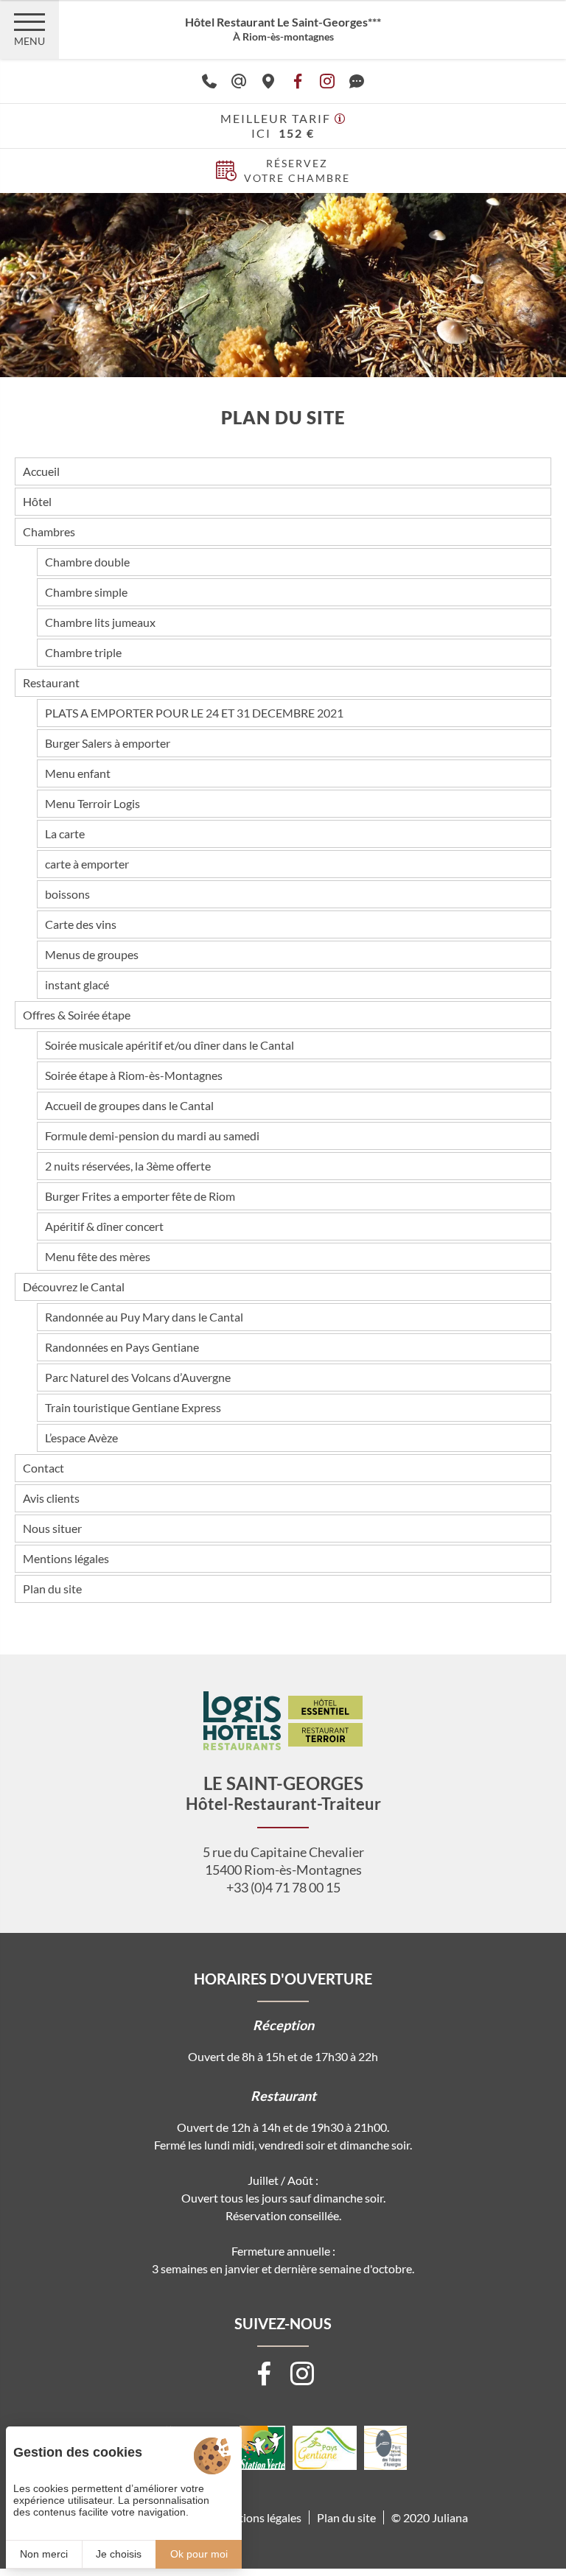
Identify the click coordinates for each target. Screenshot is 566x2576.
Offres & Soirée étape (77, 1015)
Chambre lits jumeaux (100, 622)
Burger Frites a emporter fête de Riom (140, 1196)
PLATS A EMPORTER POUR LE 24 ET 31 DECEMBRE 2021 (194, 713)
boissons (67, 894)
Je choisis (119, 2554)
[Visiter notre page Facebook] (264, 2373)
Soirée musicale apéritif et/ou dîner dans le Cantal (170, 1045)
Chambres (49, 531)
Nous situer (52, 1528)
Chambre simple (86, 592)
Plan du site (52, 1589)
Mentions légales (66, 1558)
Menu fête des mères (98, 1256)
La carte (65, 833)
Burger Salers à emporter (108, 743)
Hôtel (37, 501)
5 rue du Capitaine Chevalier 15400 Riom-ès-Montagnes (283, 1861)
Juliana (450, 2517)
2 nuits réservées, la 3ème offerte (128, 1166)
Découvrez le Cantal (74, 1287)
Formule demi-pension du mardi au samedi (152, 1136)
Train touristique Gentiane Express (133, 1407)
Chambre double (87, 562)
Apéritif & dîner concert (104, 1226)
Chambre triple (83, 652)
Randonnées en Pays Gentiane (122, 1347)
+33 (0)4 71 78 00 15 (283, 1887)
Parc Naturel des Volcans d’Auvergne (138, 1377)
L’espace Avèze (81, 1438)
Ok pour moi (199, 2554)
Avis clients (51, 1498)
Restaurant (51, 682)
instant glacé (77, 985)
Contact (43, 1468)
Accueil (41, 471)
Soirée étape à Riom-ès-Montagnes (134, 1075)
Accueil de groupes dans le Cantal (129, 1105)
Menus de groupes (92, 954)
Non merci (44, 2554)
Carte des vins (81, 924)
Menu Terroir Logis (92, 803)
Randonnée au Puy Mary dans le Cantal (144, 1317)
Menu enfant (78, 773)
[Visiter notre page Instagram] (302, 2373)
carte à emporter (87, 864)
